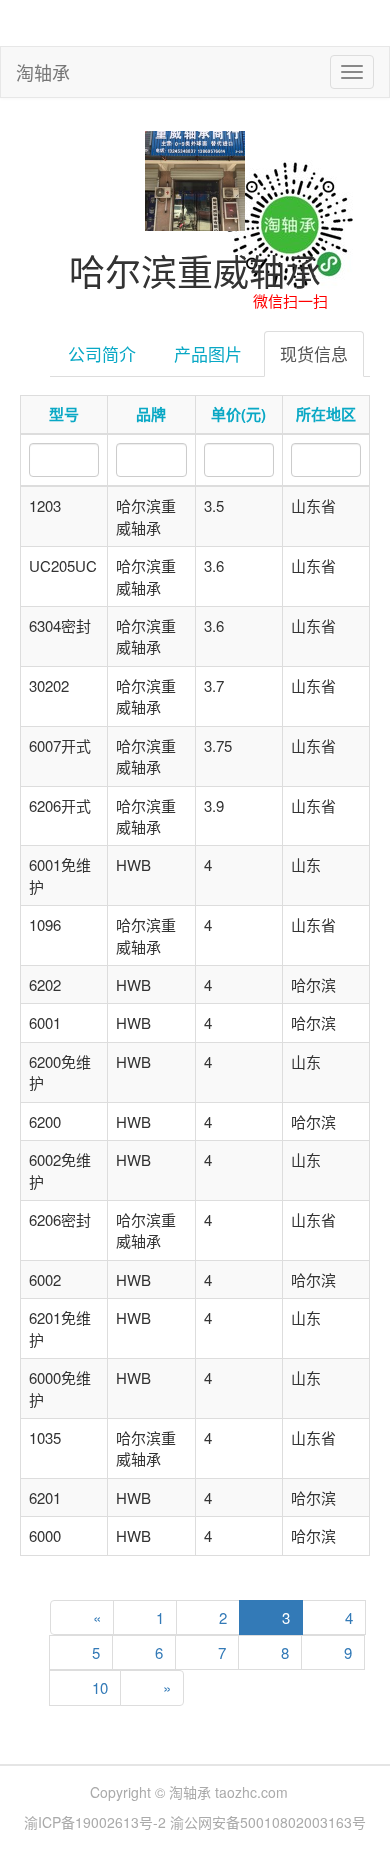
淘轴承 (43, 72)
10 (100, 1687)
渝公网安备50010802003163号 (268, 1822)
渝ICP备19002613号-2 (97, 1822)
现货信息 (314, 353)
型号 (64, 414)
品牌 (151, 414)
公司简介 (102, 353)
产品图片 (208, 353)
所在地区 (326, 414)
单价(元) (238, 414)
